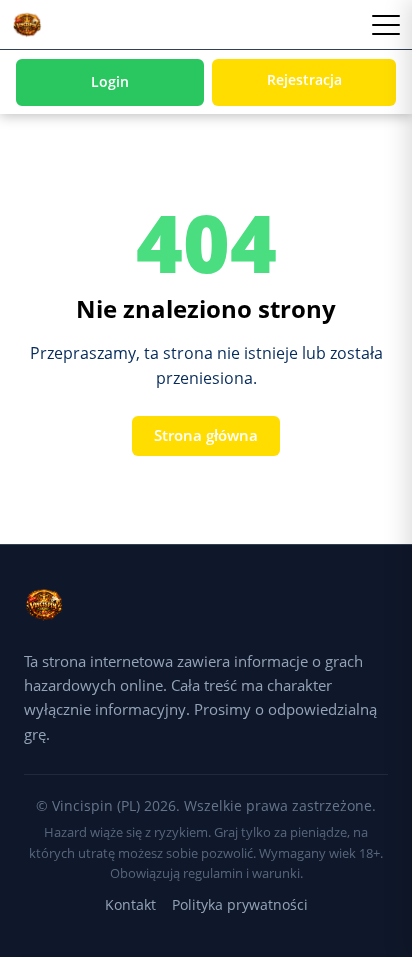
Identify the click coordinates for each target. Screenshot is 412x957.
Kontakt (130, 904)
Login (110, 81)
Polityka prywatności (240, 904)
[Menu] (386, 25)
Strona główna (206, 435)
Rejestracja (304, 79)
